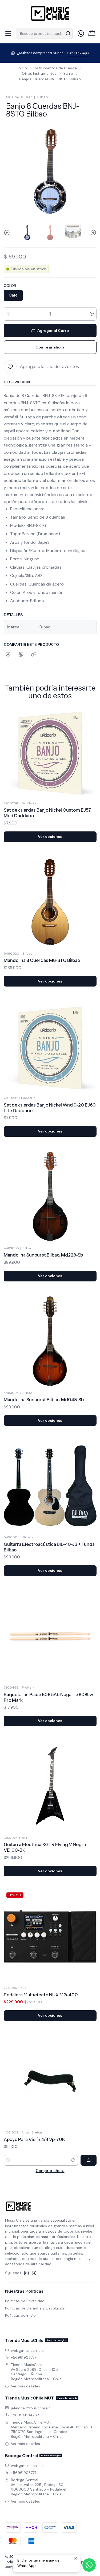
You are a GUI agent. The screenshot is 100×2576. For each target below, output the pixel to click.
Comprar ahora (50, 2171)
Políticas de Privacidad (25, 2301)
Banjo (68, 74)
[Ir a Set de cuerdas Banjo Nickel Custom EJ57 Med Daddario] (50, 752)
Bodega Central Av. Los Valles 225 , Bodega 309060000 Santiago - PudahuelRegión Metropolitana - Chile (39, 2487)
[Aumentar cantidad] (92, 314)
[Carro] (92, 33)
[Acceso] (81, 33)
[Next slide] (93, 233)
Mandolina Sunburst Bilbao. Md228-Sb (43, 1255)
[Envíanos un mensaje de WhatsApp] (89, 2565)
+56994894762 (25, 2415)
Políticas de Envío (20, 2315)
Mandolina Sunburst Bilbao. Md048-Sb (44, 1400)
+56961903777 (24, 2357)
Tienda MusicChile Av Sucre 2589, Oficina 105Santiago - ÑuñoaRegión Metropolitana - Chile (36, 2372)
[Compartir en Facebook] (8, 655)
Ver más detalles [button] (25, 2386)
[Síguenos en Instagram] (26, 2273)
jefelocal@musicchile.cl (31, 2408)
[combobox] (45, 33)
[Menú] (8, 33)
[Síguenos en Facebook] (34, 2273)
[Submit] (68, 33)
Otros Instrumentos (39, 74)
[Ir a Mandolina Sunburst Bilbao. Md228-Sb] (50, 1197)
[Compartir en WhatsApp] (21, 655)
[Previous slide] (8, 233)
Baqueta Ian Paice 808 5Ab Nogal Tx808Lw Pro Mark (48, 1697)
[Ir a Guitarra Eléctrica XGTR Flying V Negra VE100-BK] (50, 1786)
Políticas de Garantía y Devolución (35, 2308)
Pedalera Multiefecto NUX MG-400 (41, 1995)
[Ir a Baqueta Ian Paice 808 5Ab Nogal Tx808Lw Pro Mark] (50, 1636)
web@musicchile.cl (28, 2350)
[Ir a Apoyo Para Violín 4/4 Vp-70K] (50, 2081)
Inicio (22, 68)
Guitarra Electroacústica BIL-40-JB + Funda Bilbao (49, 1547)
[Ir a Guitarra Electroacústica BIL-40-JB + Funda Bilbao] (50, 1486)
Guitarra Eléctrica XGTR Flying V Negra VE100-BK (45, 1847)
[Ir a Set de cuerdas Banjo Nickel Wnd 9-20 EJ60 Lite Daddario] (50, 1047)
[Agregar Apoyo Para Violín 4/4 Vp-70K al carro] (89, 2160)
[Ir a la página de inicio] (50, 13)
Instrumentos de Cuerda (55, 68)
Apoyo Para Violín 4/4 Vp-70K (35, 2139)
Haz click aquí (78, 53)
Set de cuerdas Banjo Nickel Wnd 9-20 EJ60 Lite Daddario (50, 1108)
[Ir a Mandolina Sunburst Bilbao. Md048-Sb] (50, 1341)
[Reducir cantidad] (9, 314)
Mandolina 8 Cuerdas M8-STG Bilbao (42, 960)
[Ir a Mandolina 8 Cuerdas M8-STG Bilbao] (50, 902)
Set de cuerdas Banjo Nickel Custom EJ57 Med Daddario (47, 813)
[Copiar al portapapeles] (34, 655)
